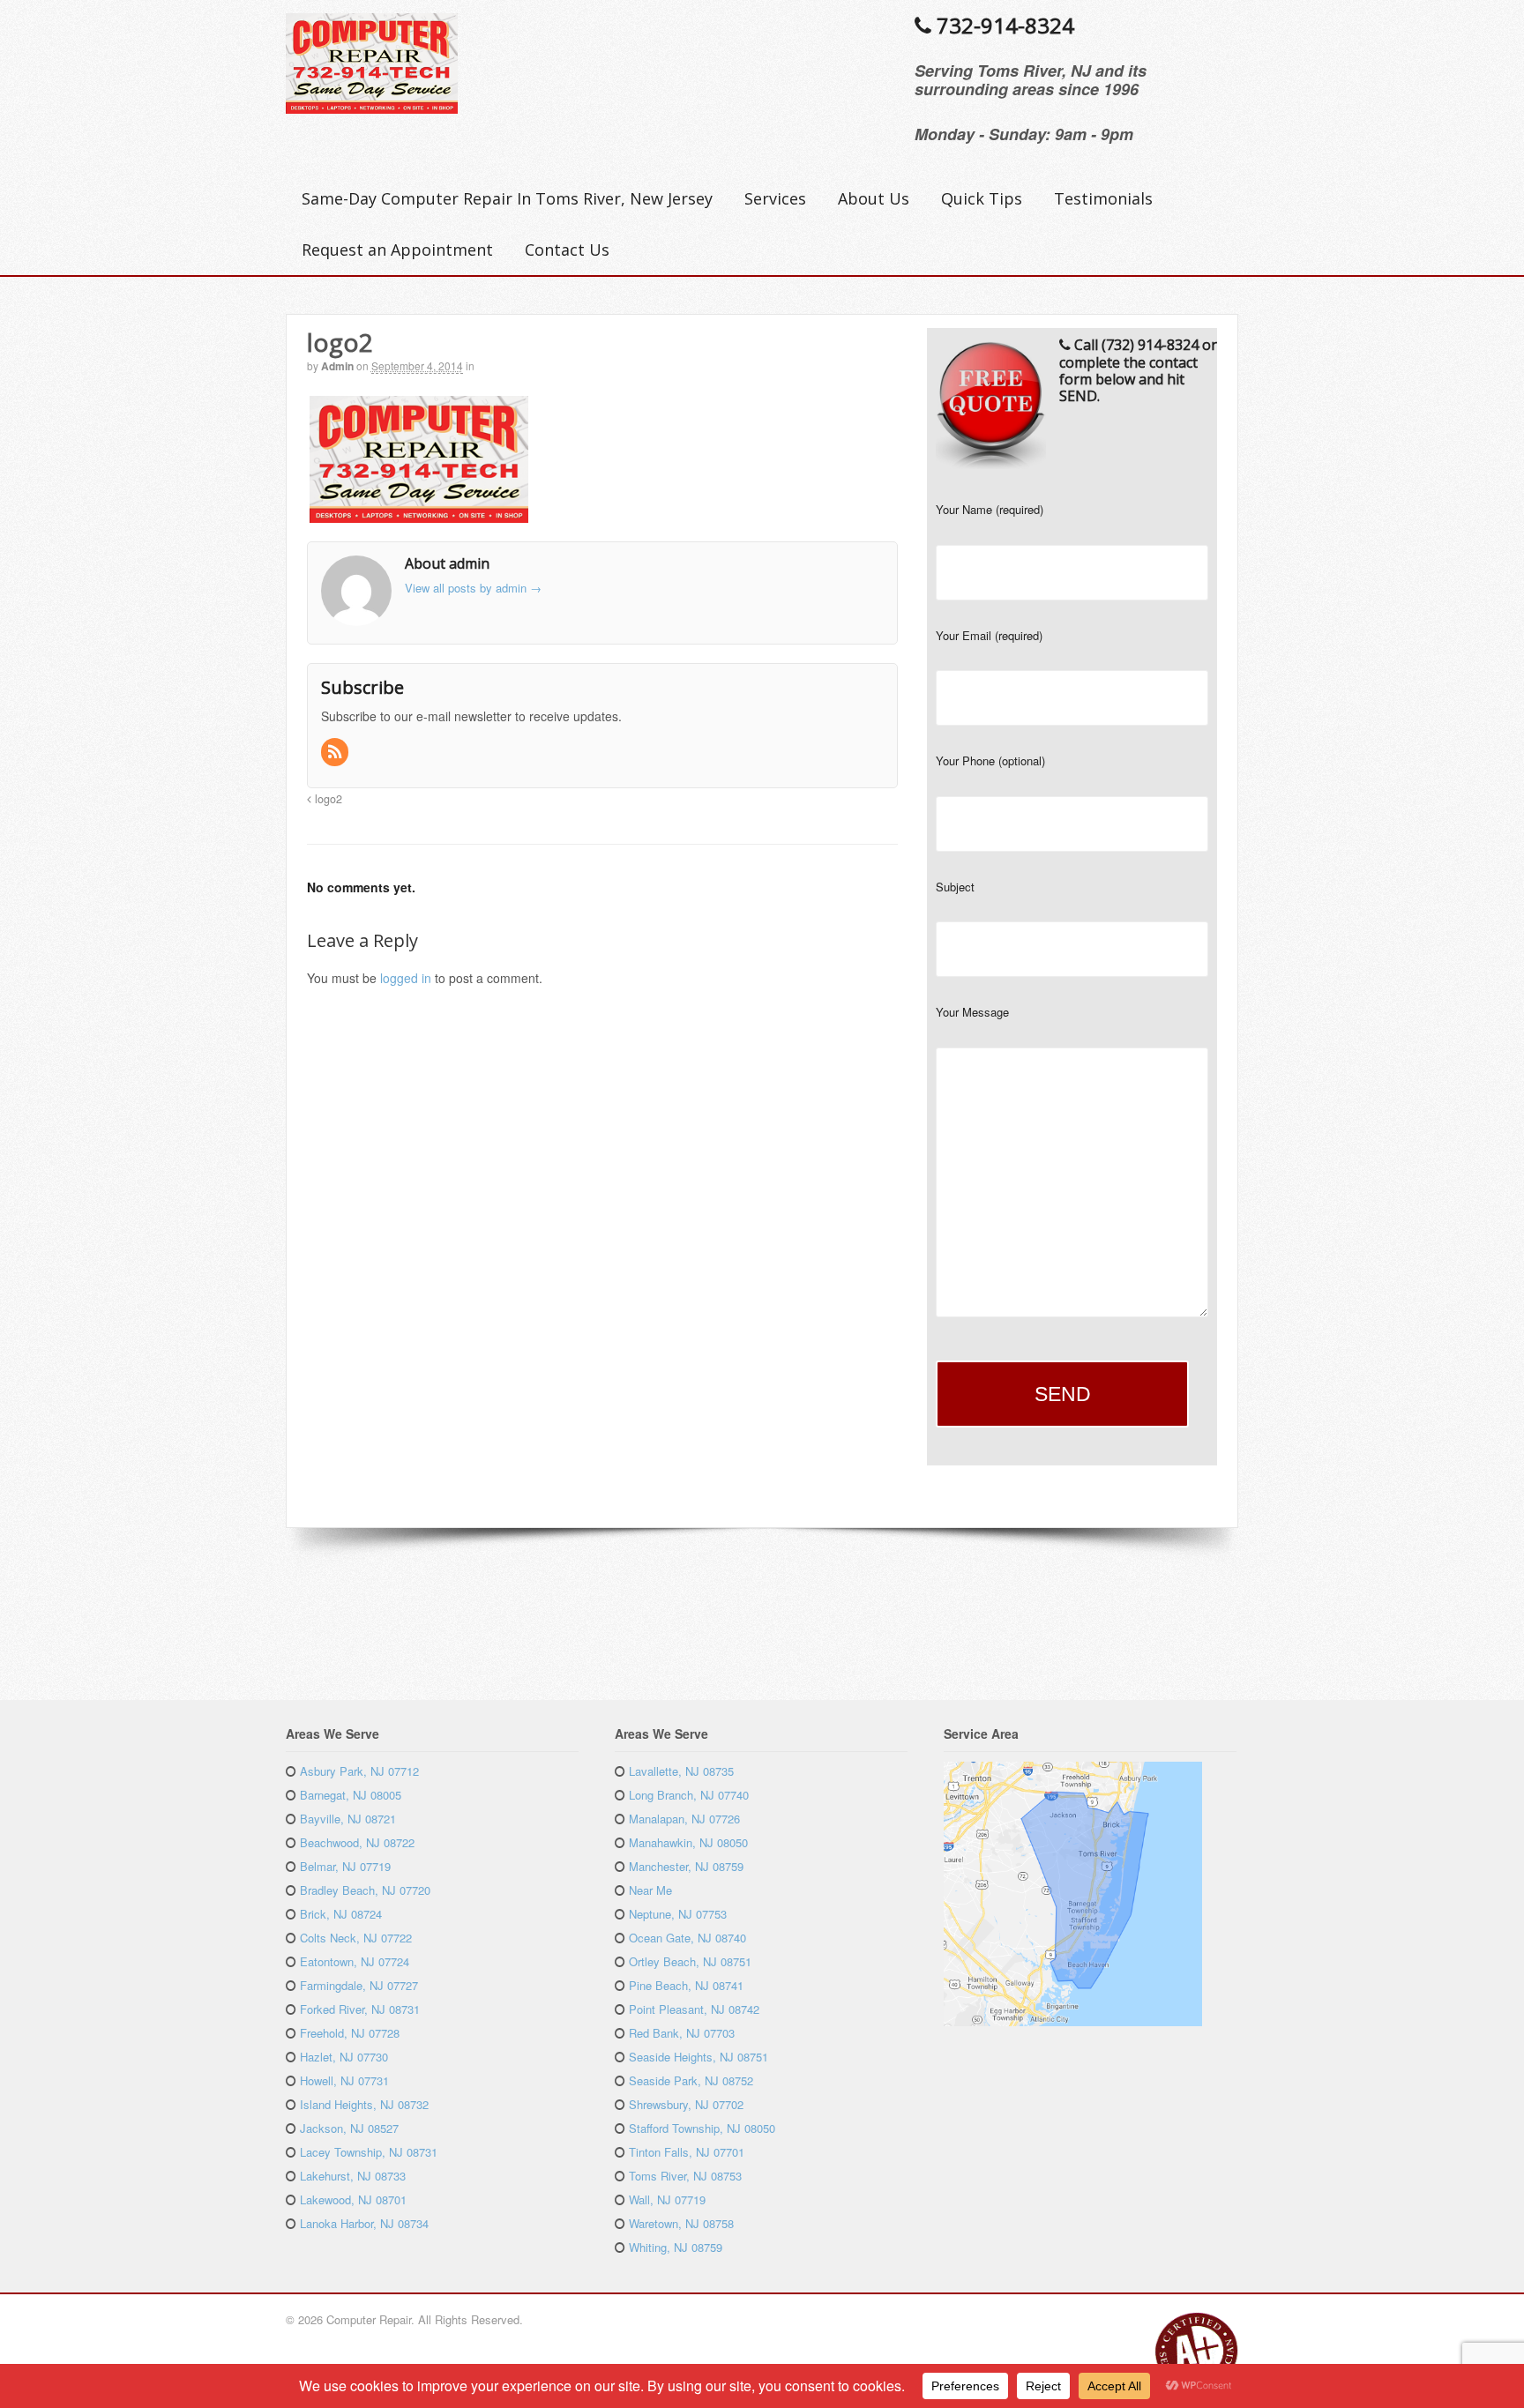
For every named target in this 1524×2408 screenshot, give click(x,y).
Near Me (650, 1890)
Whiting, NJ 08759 (676, 2247)
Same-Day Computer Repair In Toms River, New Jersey (507, 198)
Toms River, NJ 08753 (685, 2176)
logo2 (327, 799)
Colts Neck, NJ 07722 (356, 1938)
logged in (406, 978)
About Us (874, 198)
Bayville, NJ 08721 (348, 1819)
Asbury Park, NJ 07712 (359, 1771)
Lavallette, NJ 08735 (681, 1771)
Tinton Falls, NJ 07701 (687, 2152)
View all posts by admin (473, 588)
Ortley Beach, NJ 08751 (690, 1961)
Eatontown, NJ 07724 (355, 1961)
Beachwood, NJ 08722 (357, 1842)
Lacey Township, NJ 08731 (369, 2152)
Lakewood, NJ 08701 (353, 2199)
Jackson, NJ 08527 (349, 2128)
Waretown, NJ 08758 (681, 2223)
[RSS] (336, 752)
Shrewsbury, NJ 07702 (686, 2104)
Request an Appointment (397, 250)
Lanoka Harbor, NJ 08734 (364, 2223)
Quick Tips (982, 198)
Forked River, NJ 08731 (360, 2009)
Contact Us (567, 250)
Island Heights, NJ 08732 (364, 2104)
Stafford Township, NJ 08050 (702, 2128)
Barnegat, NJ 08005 (351, 1795)
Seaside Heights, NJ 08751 (698, 2057)
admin (337, 366)
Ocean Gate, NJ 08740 (687, 1938)
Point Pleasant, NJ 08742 (694, 2009)
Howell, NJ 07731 (344, 2080)
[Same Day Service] (372, 104)
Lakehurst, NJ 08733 (353, 2176)
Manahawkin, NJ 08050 (688, 1842)
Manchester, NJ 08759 (686, 1866)
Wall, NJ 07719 (667, 2199)
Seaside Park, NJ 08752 (691, 2080)
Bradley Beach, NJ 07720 (365, 1890)
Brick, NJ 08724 (341, 1914)
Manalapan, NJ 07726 (684, 1819)
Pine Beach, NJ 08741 (686, 1985)
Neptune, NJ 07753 (678, 1914)
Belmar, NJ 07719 (345, 1866)
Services (775, 198)
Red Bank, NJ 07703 (682, 2033)
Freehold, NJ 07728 (350, 2033)
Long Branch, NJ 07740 (689, 1795)
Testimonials (1103, 198)
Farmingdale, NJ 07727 (359, 1985)
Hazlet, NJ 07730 (344, 2057)
